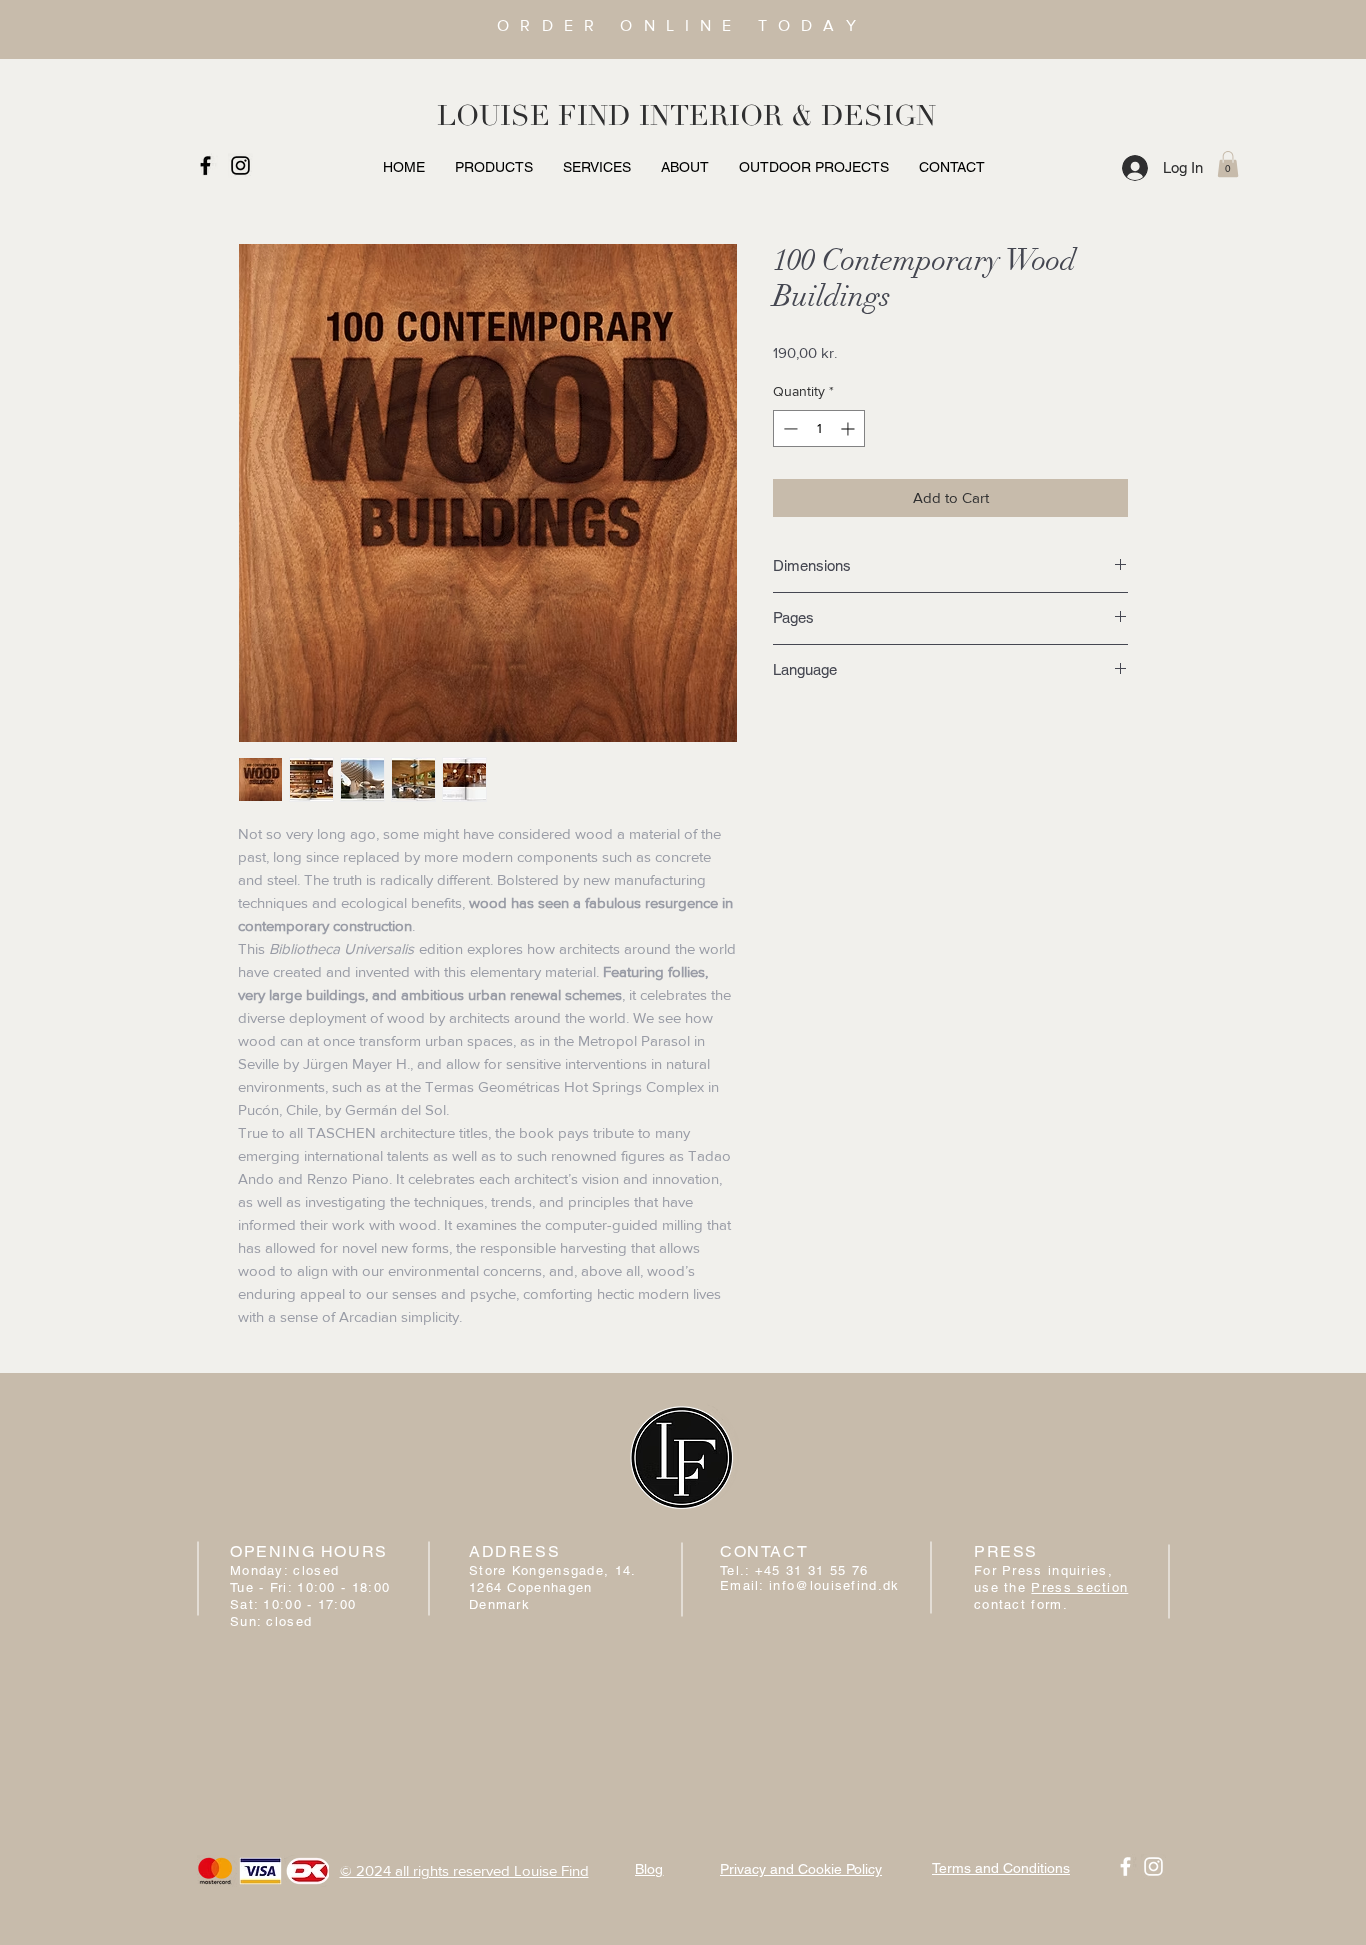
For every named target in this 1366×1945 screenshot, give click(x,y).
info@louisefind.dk (834, 1585)
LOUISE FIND (534, 116)
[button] (1228, 164)
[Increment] (849, 428)
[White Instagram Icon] (1153, 1866)
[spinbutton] (819, 428)
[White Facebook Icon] (1125, 1866)
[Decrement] (788, 428)
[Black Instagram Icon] (240, 165)
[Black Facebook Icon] (205, 165)
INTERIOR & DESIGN (787, 116)
